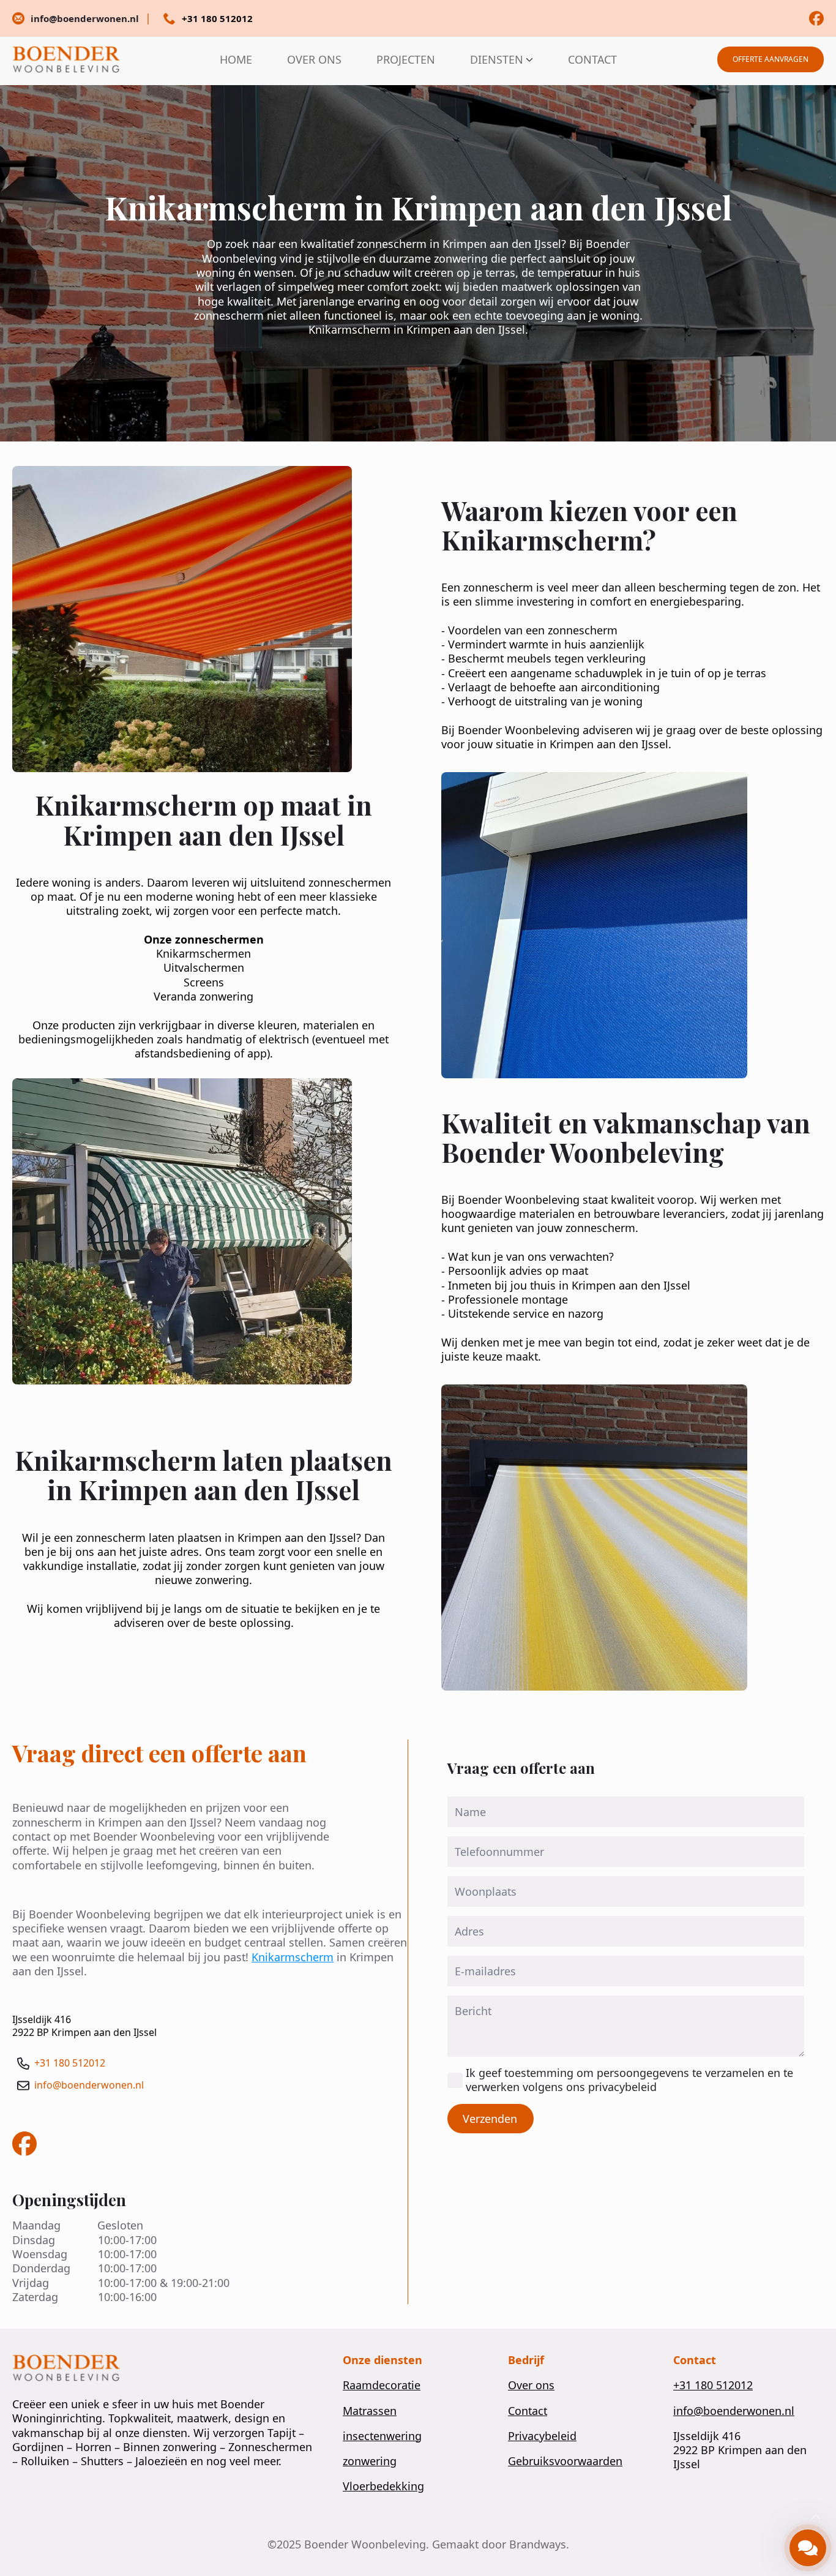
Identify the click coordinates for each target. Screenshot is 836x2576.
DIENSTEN (497, 59)
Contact (528, 2411)
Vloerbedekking (383, 2486)
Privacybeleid (542, 2436)
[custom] (816, 18)
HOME (236, 59)
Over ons (531, 2385)
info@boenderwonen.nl (89, 2085)
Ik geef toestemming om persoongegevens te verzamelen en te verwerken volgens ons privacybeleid (629, 2080)
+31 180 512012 (70, 2063)
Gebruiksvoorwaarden (565, 2461)
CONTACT (592, 59)
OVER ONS (314, 59)
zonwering (370, 2461)
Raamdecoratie (382, 2385)
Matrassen (370, 2411)
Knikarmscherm (293, 1957)
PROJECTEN (406, 59)
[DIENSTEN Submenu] (528, 59)
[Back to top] (816, 2517)
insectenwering (382, 2436)
